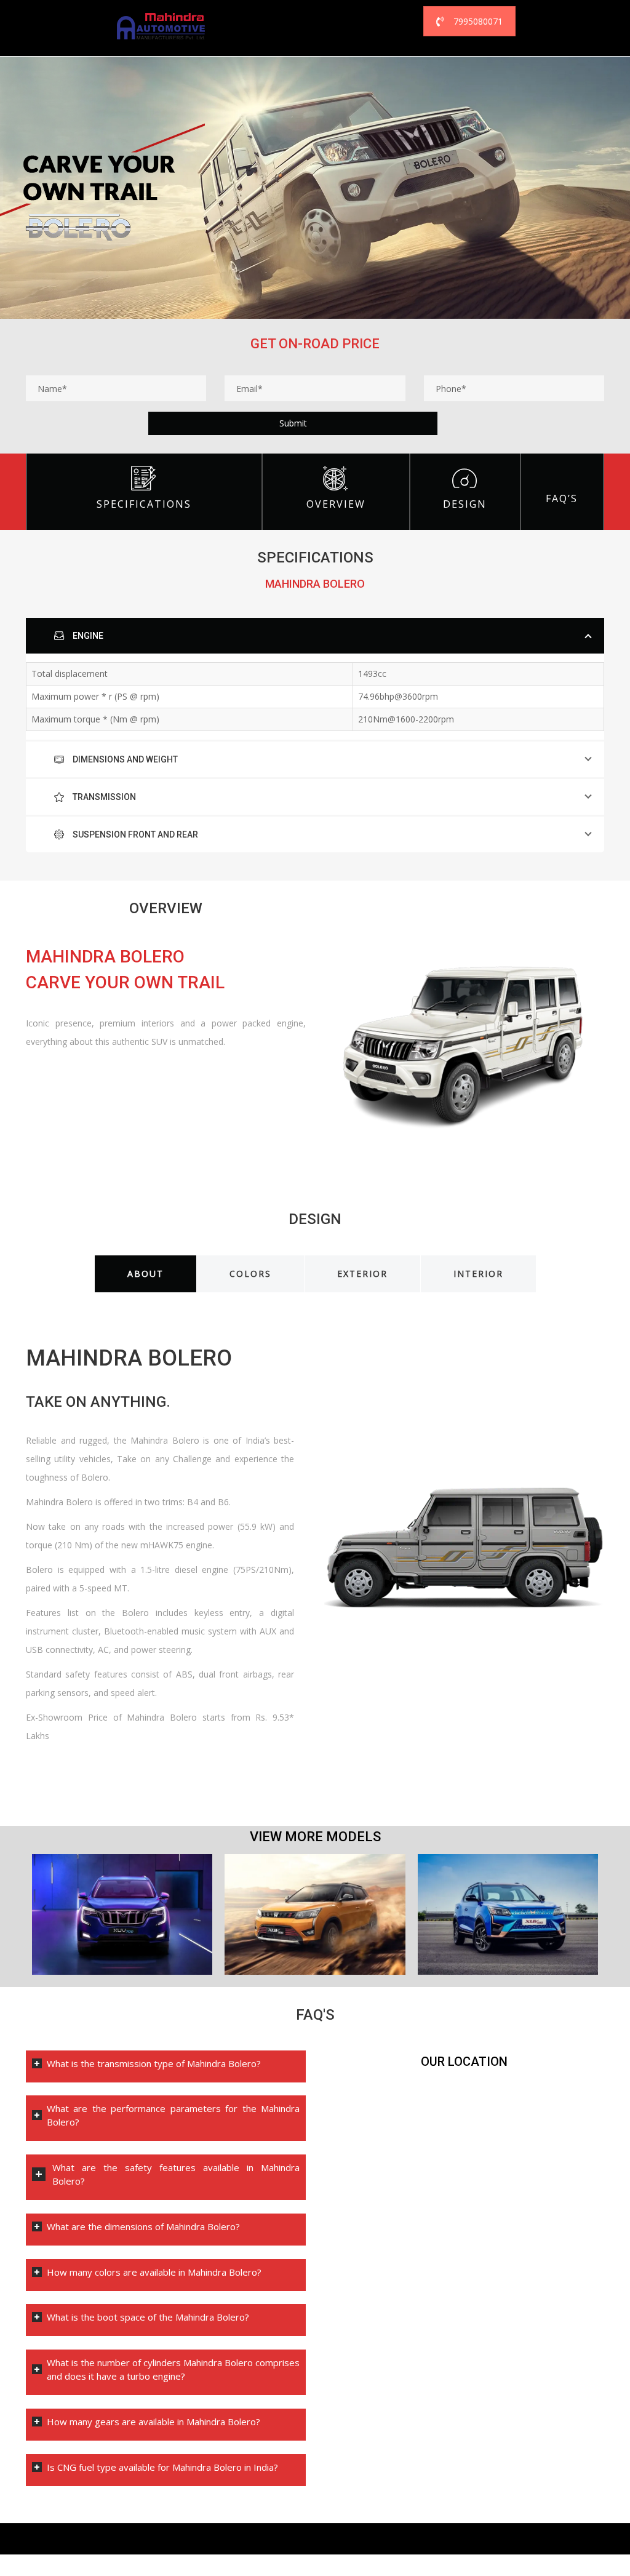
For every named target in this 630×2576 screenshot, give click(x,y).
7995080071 (478, 21)
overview (336, 504)
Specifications (144, 504)
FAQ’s (562, 498)
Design (465, 504)
